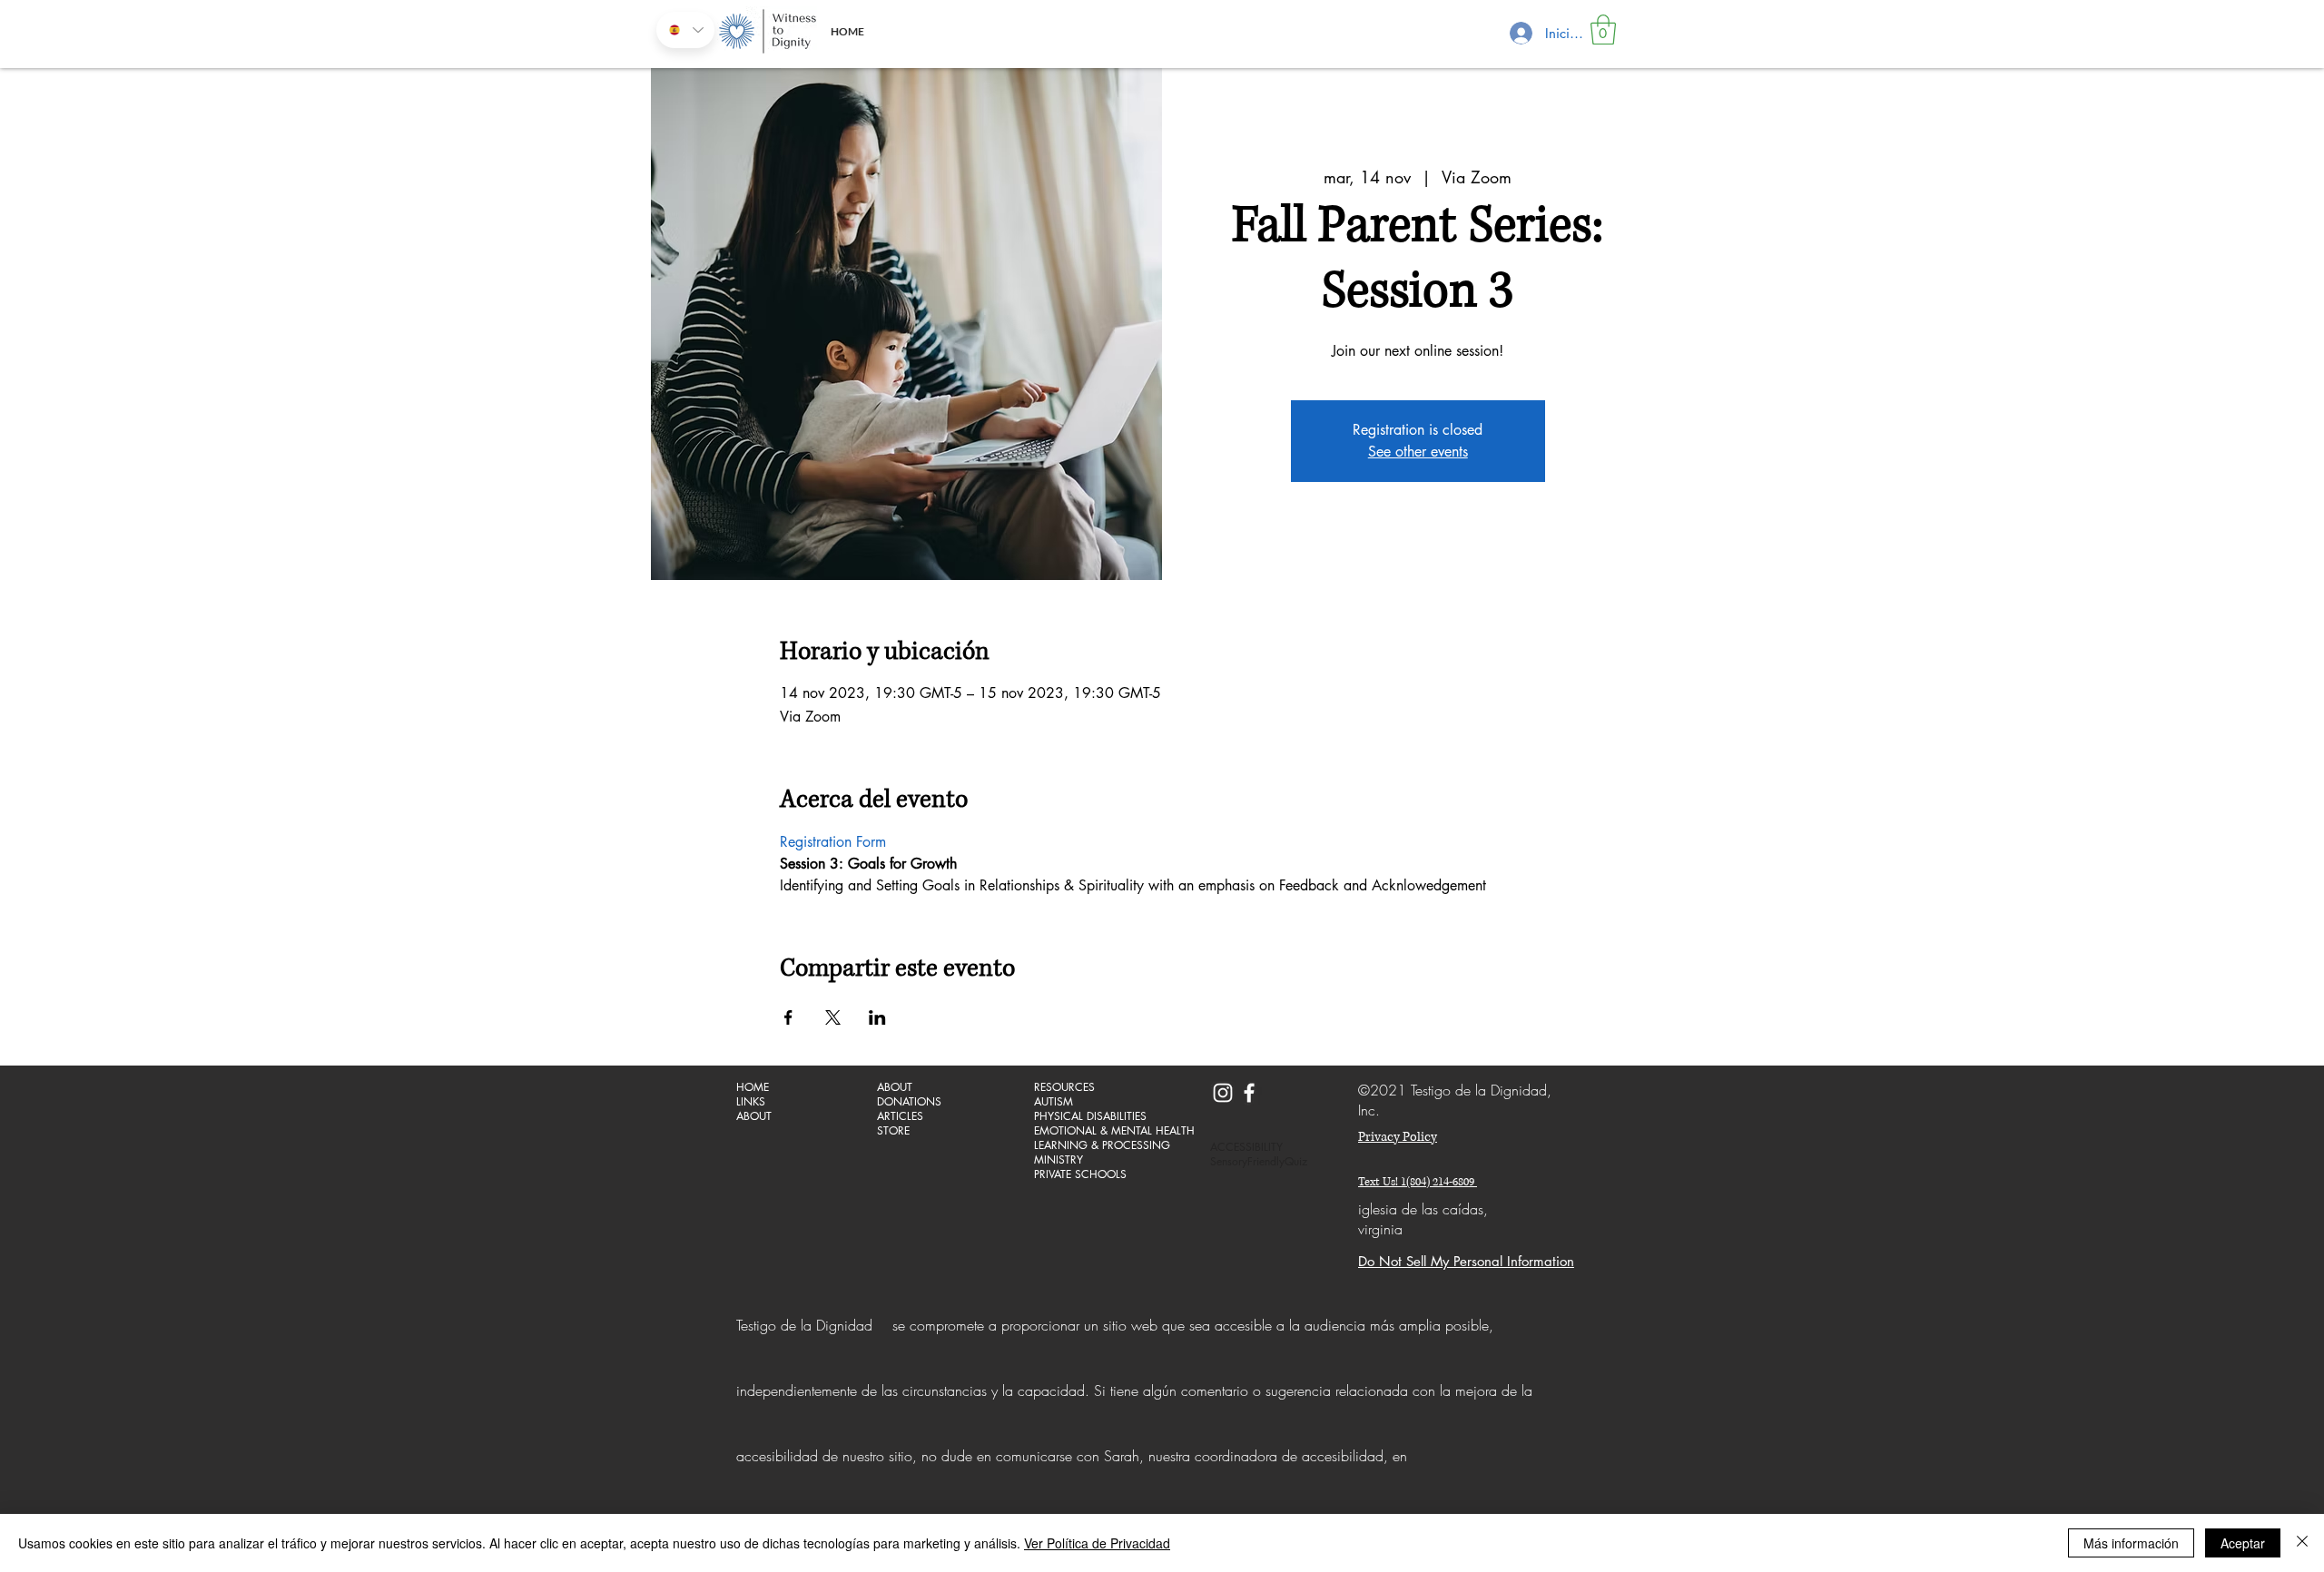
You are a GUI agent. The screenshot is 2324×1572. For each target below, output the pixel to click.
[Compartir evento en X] (833, 1017)
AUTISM (1054, 1102)
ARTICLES (900, 1116)
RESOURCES (1064, 1087)
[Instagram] (1223, 1093)
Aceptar (2243, 1543)
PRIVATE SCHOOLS (1080, 1174)
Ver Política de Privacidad (1097, 1543)
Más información (2131, 1543)
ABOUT (754, 1116)
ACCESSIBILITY (1246, 1147)
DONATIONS (909, 1102)
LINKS (751, 1102)
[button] (1603, 29)
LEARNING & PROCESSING (1098, 1145)
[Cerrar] (2302, 1543)
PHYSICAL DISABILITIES (1090, 1116)
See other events (1418, 452)
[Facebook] (1249, 1093)
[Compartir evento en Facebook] (788, 1017)
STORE (893, 1131)
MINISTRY (1059, 1160)
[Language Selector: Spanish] (685, 30)
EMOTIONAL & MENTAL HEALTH (1098, 1131)
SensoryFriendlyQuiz (1259, 1162)
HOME (753, 1087)
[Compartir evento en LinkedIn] (877, 1017)
